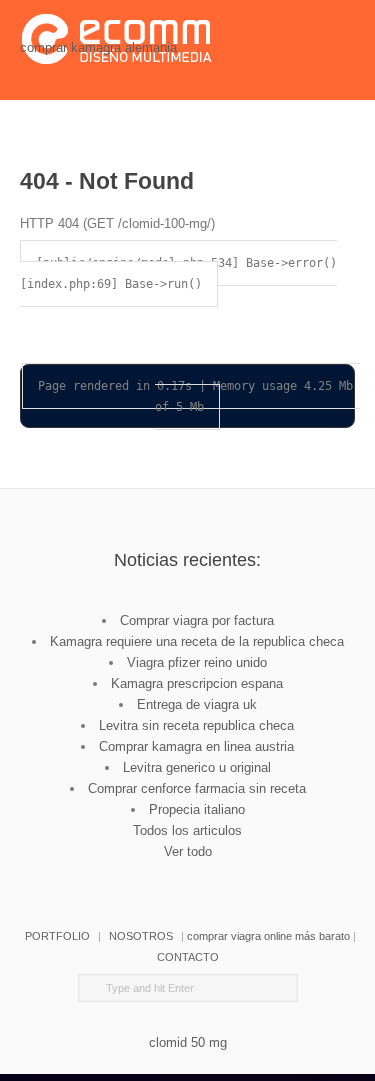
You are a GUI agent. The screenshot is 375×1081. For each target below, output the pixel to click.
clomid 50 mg (188, 1042)
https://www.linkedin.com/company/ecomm (174, 872)
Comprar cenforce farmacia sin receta (197, 788)
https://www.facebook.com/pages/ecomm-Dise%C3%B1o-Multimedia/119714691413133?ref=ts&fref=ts (118, 872)
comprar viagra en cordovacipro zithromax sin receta (146, 872)
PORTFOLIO (57, 936)
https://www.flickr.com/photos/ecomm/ (258, 872)
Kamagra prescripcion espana (197, 683)
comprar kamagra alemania (98, 47)
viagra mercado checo (230, 872)
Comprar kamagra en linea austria (196, 746)
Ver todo (188, 851)
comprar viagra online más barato (268, 936)
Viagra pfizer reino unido (197, 662)
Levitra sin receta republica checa (196, 725)
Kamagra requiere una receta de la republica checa (197, 641)
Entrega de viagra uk (197, 704)
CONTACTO (188, 957)
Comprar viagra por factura (197, 620)
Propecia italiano (197, 809)
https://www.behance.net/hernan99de (202, 872)
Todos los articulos (187, 830)
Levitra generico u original (197, 767)
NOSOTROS (141, 936)
